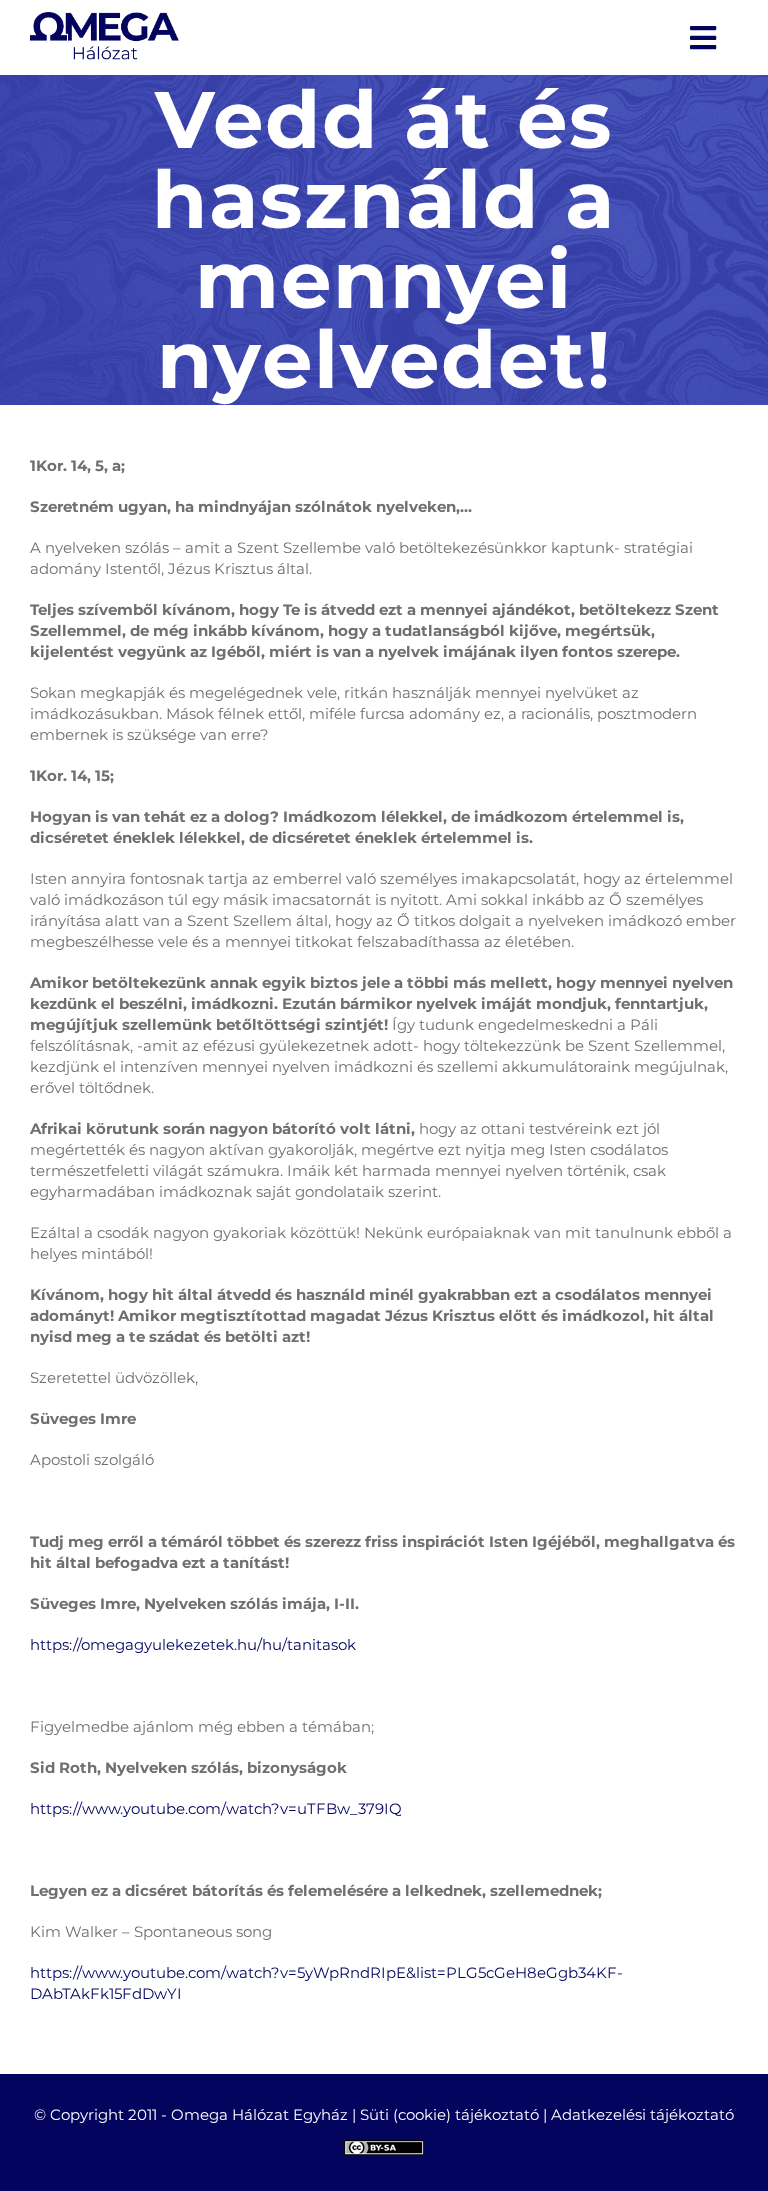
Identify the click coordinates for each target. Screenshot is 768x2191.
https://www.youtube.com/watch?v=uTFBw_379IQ (216, 1808)
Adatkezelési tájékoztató (642, 2114)
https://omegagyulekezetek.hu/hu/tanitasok (193, 1644)
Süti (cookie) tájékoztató (449, 2114)
